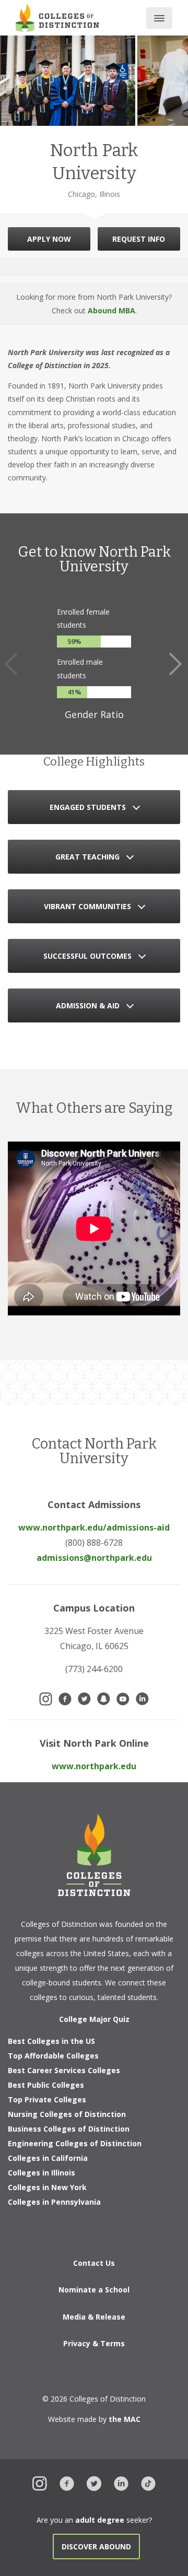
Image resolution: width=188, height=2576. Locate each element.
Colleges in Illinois (42, 2173)
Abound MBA (111, 310)
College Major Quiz (94, 2019)
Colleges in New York (47, 2187)
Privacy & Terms (94, 2343)
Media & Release (94, 2317)
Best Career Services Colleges (64, 2070)
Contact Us (94, 2263)
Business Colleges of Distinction (69, 2129)
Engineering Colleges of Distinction (75, 2143)
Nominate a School (94, 2290)
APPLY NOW (49, 239)
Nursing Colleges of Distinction (67, 2114)
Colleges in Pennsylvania (54, 2202)
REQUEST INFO (139, 239)
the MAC (125, 2419)
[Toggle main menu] (159, 18)
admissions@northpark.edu (94, 1558)
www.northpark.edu (94, 1766)
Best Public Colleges (46, 2085)
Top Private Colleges (47, 2099)
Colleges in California (48, 2158)
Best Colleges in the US (51, 2041)
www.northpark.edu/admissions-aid (94, 1527)
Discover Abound (96, 2546)
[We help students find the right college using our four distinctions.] (57, 17)
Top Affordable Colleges (53, 2056)
